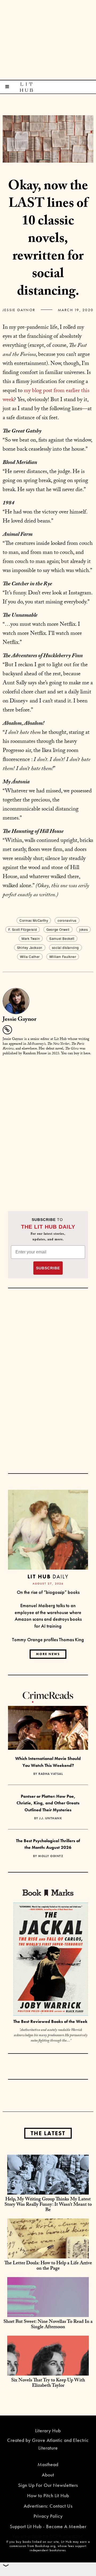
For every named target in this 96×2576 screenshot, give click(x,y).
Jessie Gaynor (19, 310)
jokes (83, 929)
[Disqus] (48, 1127)
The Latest (48, 2133)
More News (48, 1654)
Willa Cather (30, 956)
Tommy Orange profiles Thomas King (48, 1639)
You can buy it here (76, 1054)
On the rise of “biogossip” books (48, 1592)
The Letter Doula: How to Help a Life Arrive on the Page (48, 2266)
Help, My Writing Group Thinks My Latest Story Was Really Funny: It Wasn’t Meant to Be (48, 2205)
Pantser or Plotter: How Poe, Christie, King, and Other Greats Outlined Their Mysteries (48, 1803)
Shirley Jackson (30, 947)
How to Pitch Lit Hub (48, 2495)
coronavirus (67, 920)
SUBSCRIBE (48, 1268)
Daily (48, 1576)
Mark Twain (31, 938)
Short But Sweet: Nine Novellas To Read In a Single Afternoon (48, 2325)
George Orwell (58, 929)
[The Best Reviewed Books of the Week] (51, 1960)
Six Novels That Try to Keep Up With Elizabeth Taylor (48, 2383)
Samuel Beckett (62, 938)
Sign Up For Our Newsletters (48, 2485)
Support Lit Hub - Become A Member (48, 2526)
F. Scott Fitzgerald (23, 929)
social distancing (65, 947)
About (48, 2475)
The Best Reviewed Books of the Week (50, 2021)
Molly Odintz (51, 1856)
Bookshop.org (45, 2546)
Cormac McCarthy (34, 920)
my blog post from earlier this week (46, 396)
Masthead (48, 2464)
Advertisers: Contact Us (48, 2506)
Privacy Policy (48, 2516)
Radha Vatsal (51, 1774)
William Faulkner (63, 956)
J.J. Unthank (51, 1818)
